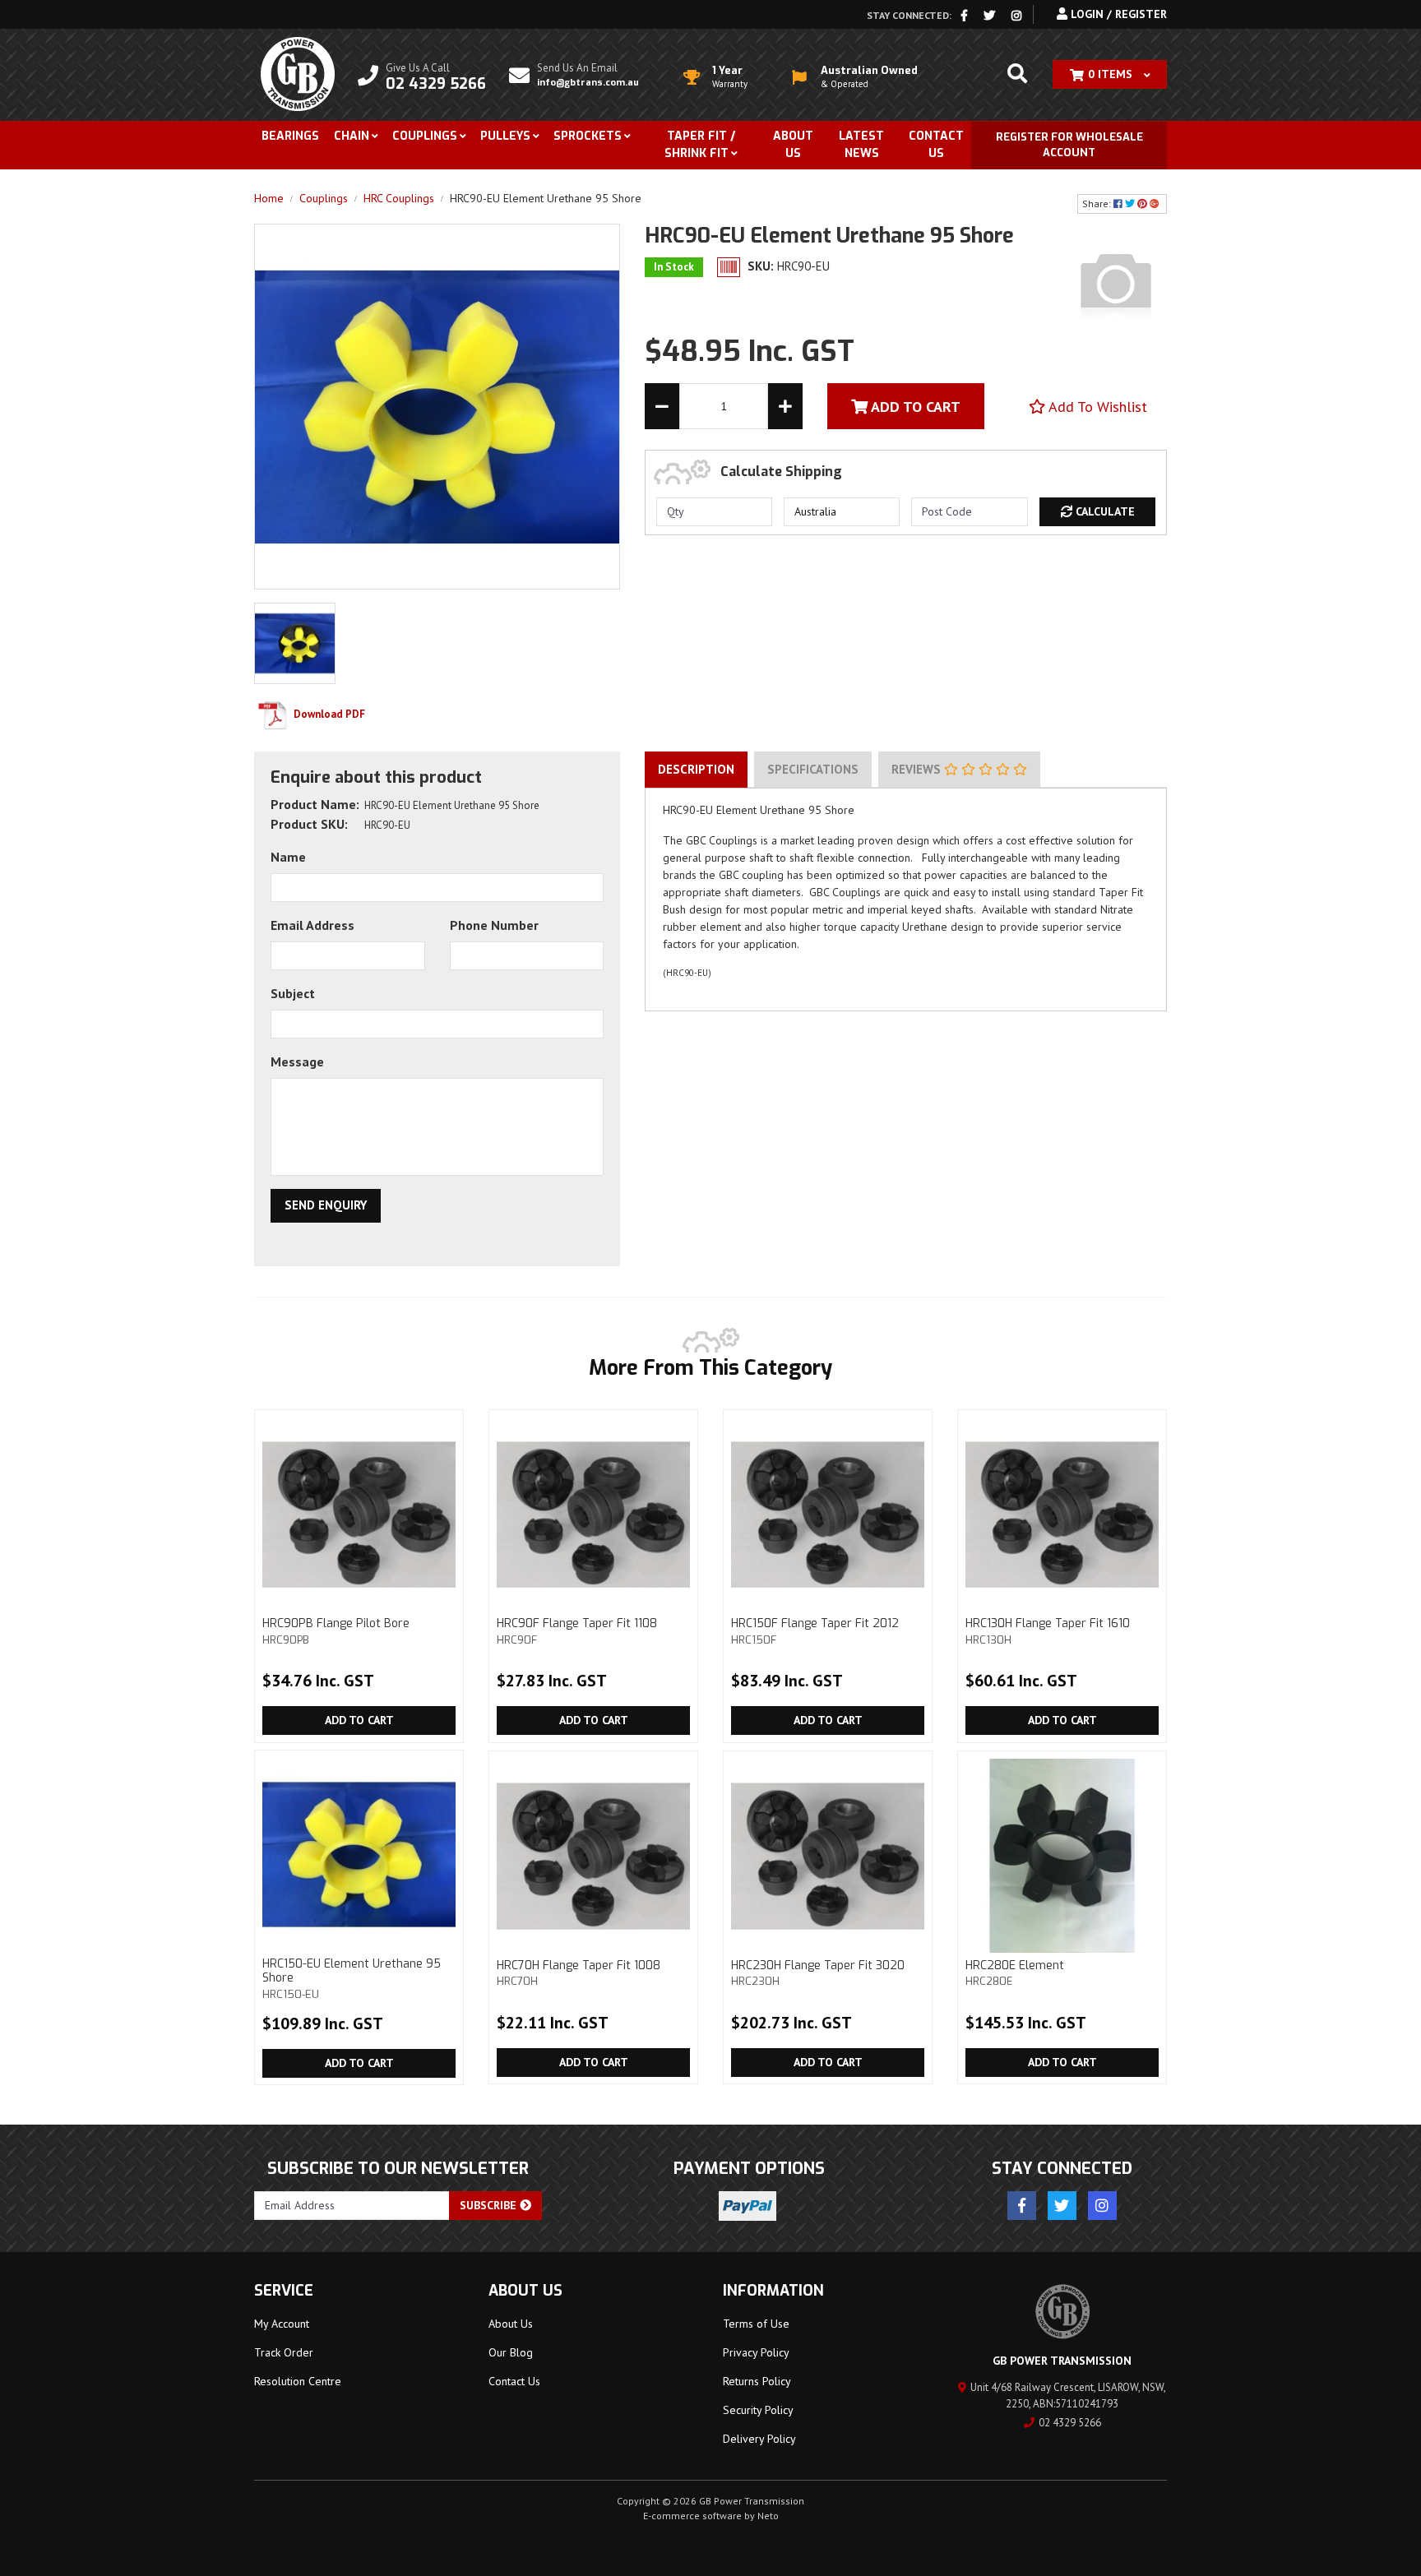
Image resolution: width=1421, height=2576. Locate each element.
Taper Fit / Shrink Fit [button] (700, 145)
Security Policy (758, 2410)
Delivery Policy (759, 2439)
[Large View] (295, 642)
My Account (282, 2324)
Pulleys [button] (505, 136)
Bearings (290, 136)
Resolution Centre (298, 2381)
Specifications (813, 769)
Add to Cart (359, 1720)
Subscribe (490, 2205)
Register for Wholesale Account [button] (1069, 145)
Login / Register (1117, 14)
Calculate (1104, 511)
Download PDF (328, 714)
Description (696, 769)
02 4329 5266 (1070, 2423)
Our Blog (511, 2352)
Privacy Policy (756, 2352)
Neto (768, 2516)
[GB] (1116, 283)
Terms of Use (756, 2324)
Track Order (284, 2352)
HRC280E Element (1015, 1973)
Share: (1098, 203)
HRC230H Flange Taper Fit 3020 (818, 1973)
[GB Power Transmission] (298, 73)
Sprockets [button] (588, 136)
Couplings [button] (425, 136)
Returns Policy (757, 2381)
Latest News (861, 145)
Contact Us (936, 145)
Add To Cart (914, 407)
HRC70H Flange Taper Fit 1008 (579, 1973)
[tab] (696, 770)
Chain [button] (352, 136)
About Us (793, 145)
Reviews (918, 769)
